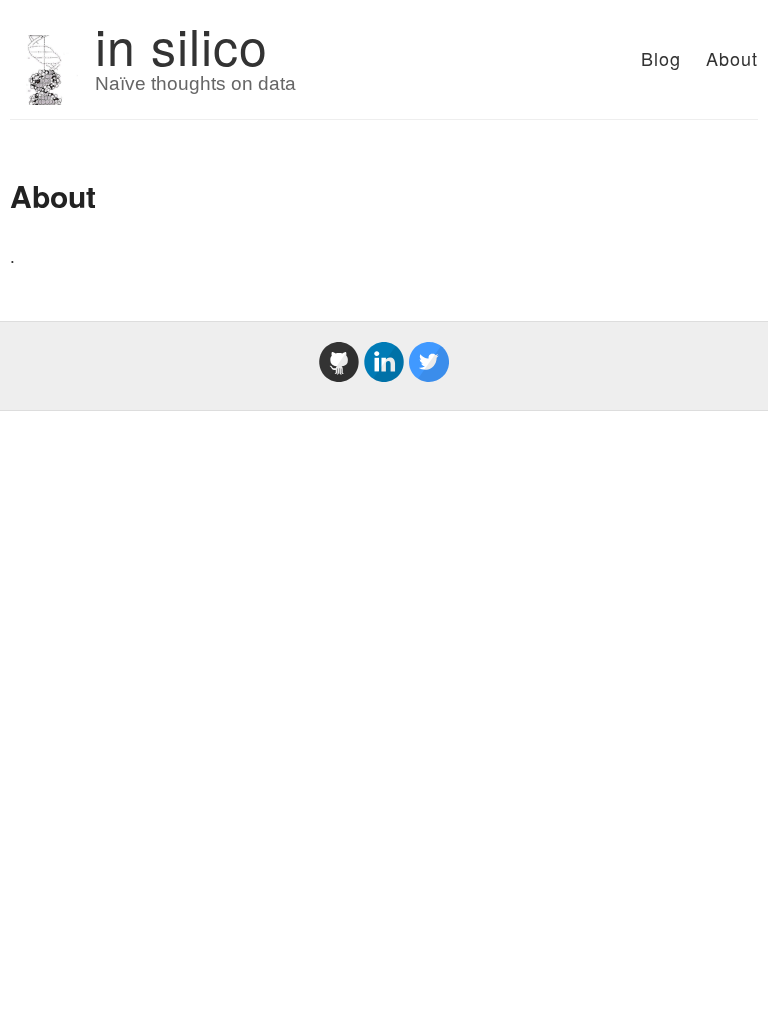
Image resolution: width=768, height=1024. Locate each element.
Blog (661, 58)
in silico (181, 44)
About (732, 58)
